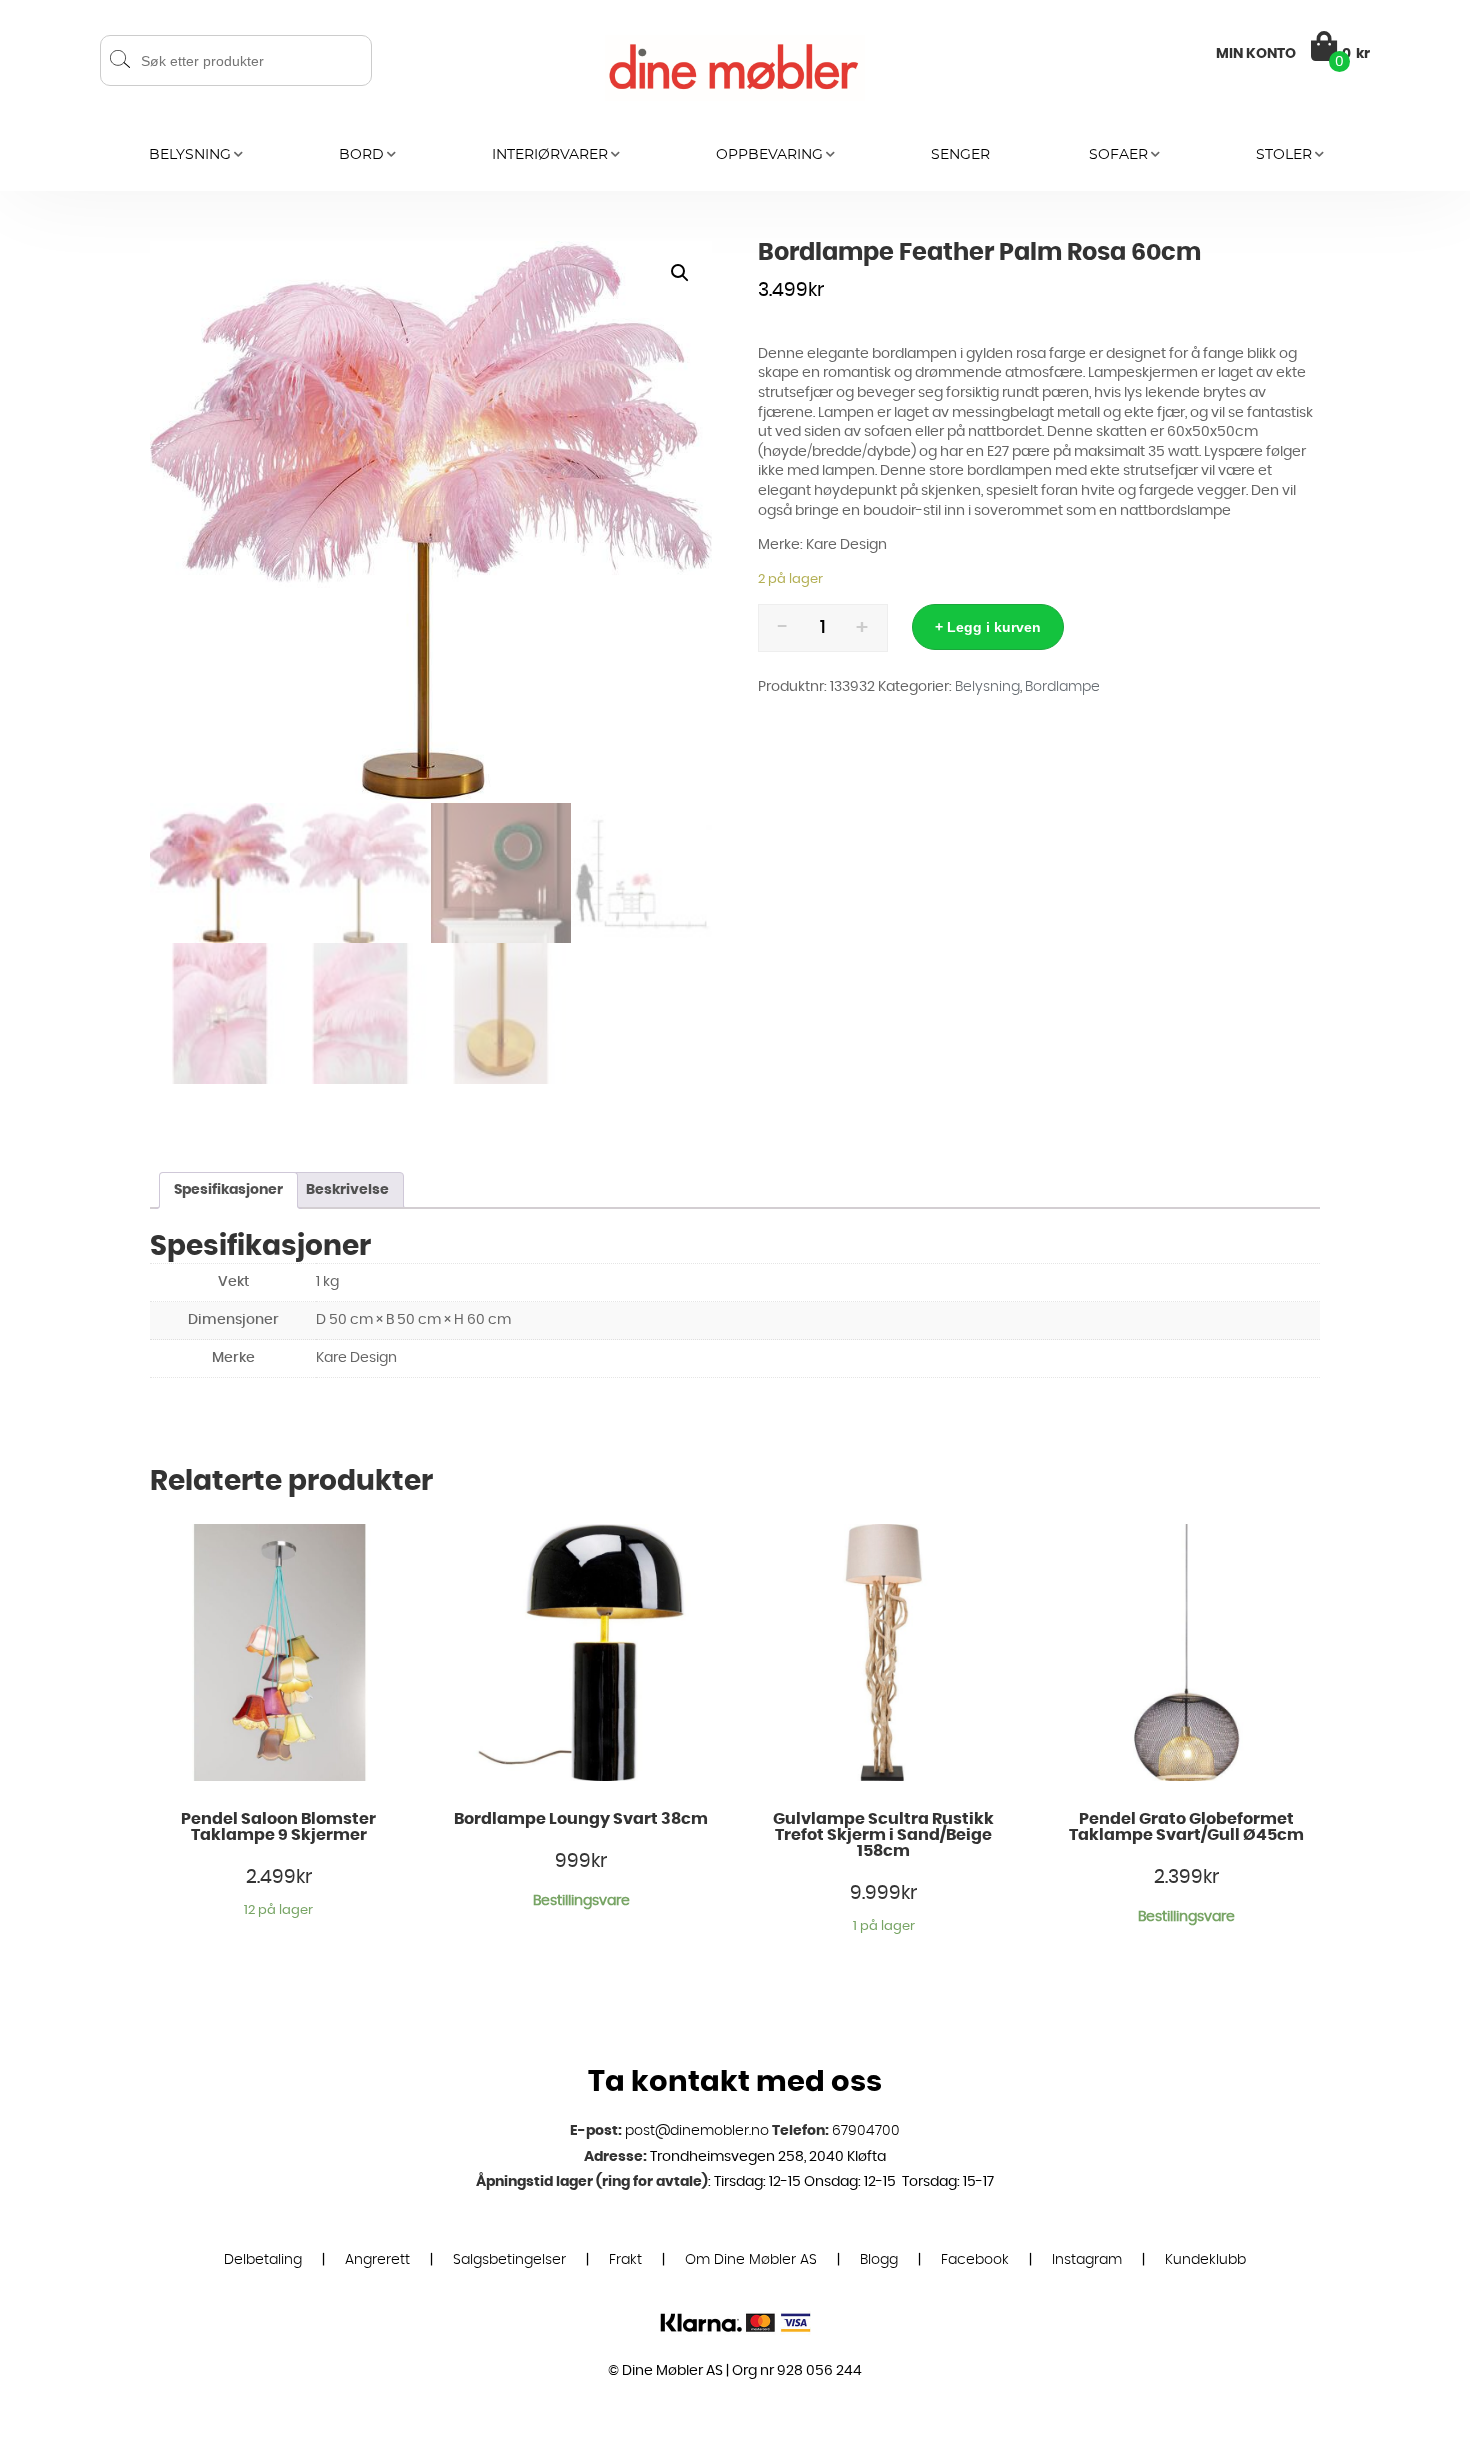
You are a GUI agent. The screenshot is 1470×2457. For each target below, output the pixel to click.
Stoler (1284, 155)
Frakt (625, 2260)
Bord (361, 155)
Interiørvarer (550, 155)
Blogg (879, 2260)
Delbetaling (263, 2260)
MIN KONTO (1256, 54)
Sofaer (1118, 155)
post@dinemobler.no (697, 2131)
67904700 (866, 2131)
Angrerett (377, 2260)
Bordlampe (1062, 687)
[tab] (228, 1190)
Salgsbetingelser (509, 2260)
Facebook (975, 2260)
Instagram (1087, 2260)
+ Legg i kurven (988, 627)
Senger (960, 155)
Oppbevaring (769, 155)
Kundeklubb (1205, 2260)
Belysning (190, 155)
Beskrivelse (347, 1190)
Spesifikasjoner (228, 1190)
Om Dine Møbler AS (751, 2260)
